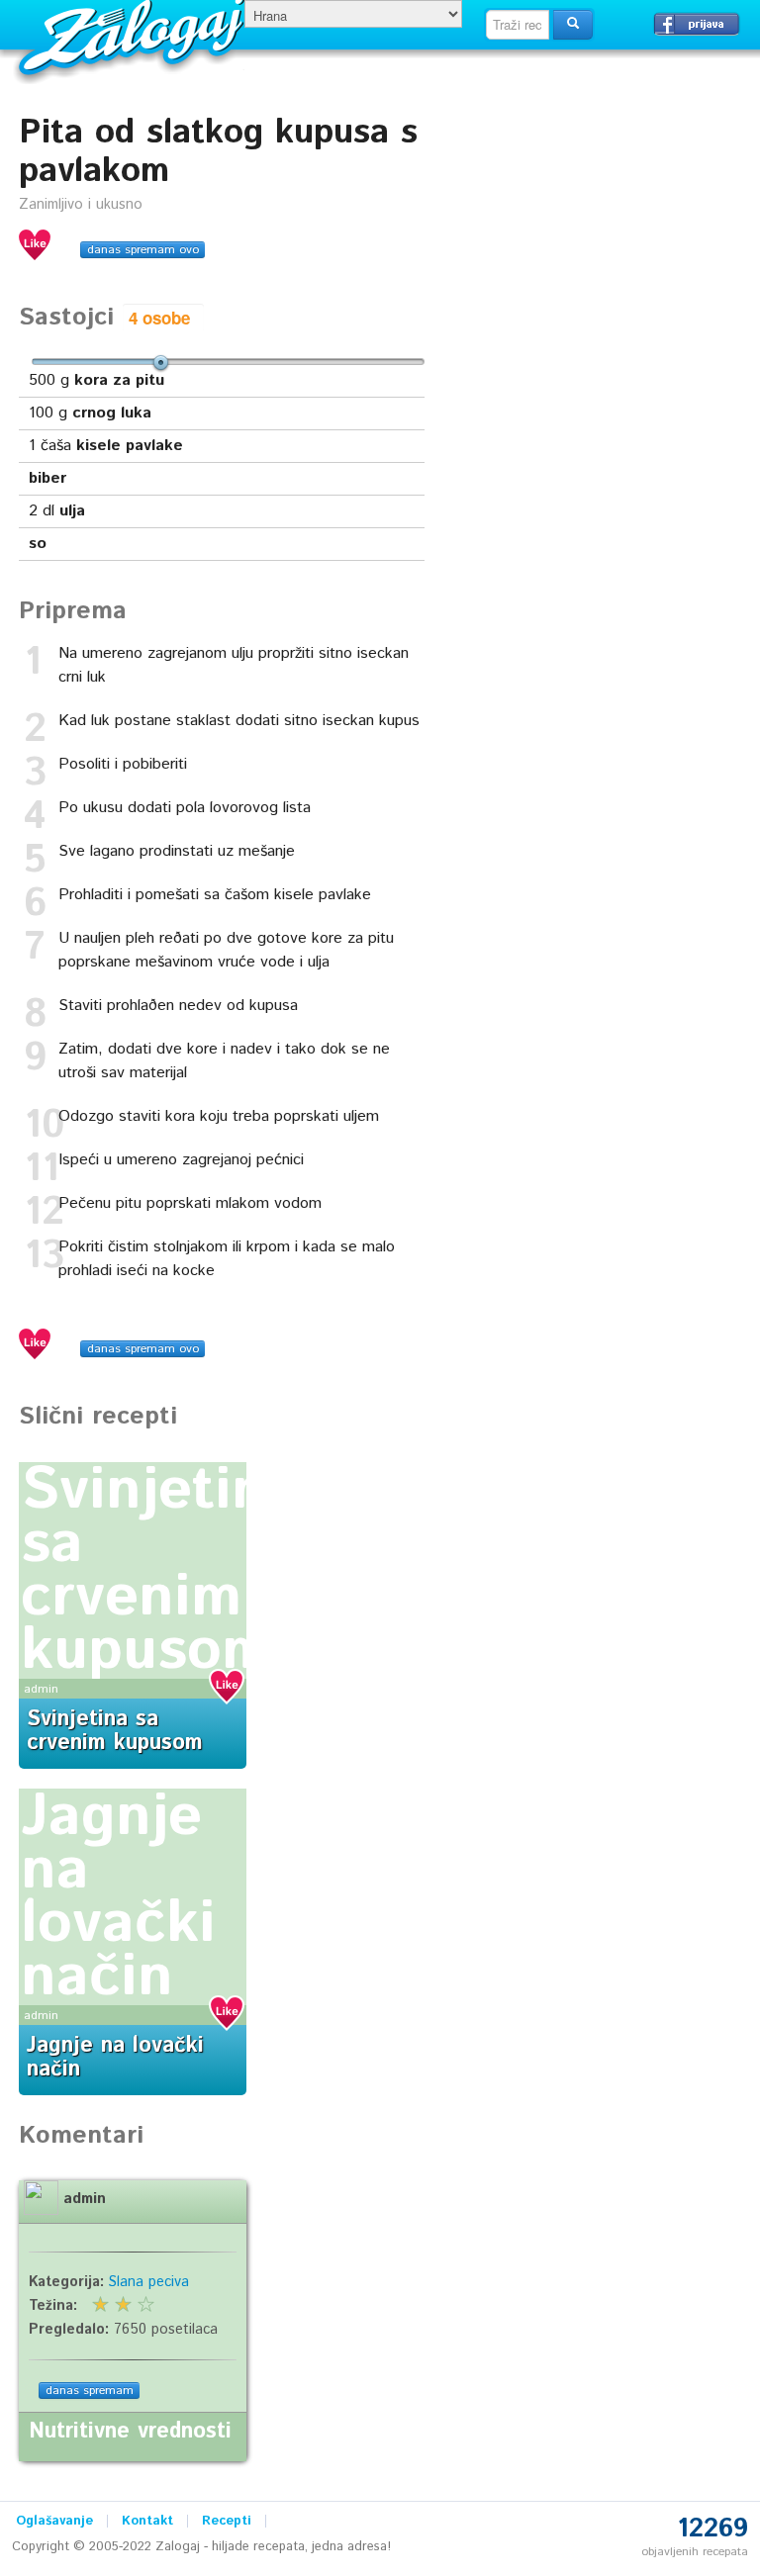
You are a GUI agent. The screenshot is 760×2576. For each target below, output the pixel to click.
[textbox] (518, 25)
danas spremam (90, 2391)
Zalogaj (134, 35)
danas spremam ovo (143, 250)
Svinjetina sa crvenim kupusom (160, 1571)
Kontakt (147, 2521)
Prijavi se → (697, 24)
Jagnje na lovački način (118, 1897)
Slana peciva (149, 2282)
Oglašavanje (54, 2521)
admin (41, 1689)
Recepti (227, 2521)
